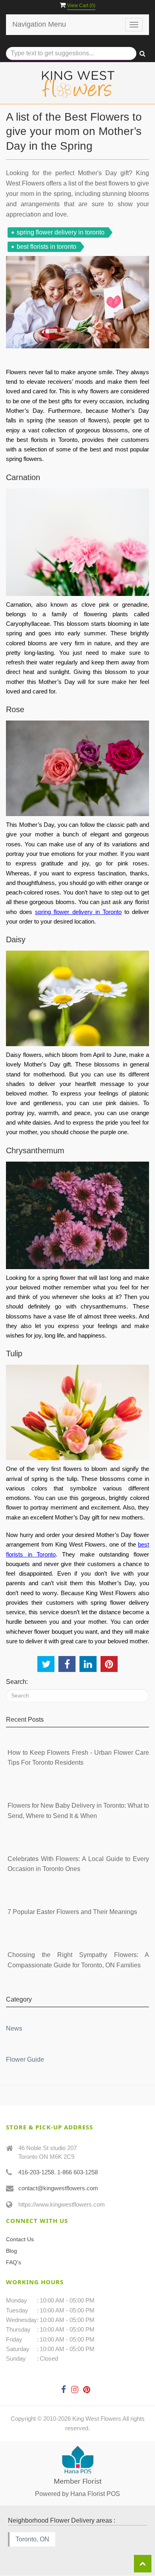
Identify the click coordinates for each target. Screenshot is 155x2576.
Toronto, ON (32, 2539)
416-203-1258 (36, 2172)
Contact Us (20, 2239)
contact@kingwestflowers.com (58, 2188)
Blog (12, 2251)
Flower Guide (25, 2059)
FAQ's (14, 2262)
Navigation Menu (39, 24)
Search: (17, 1682)
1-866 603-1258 (77, 2172)
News (14, 2028)
